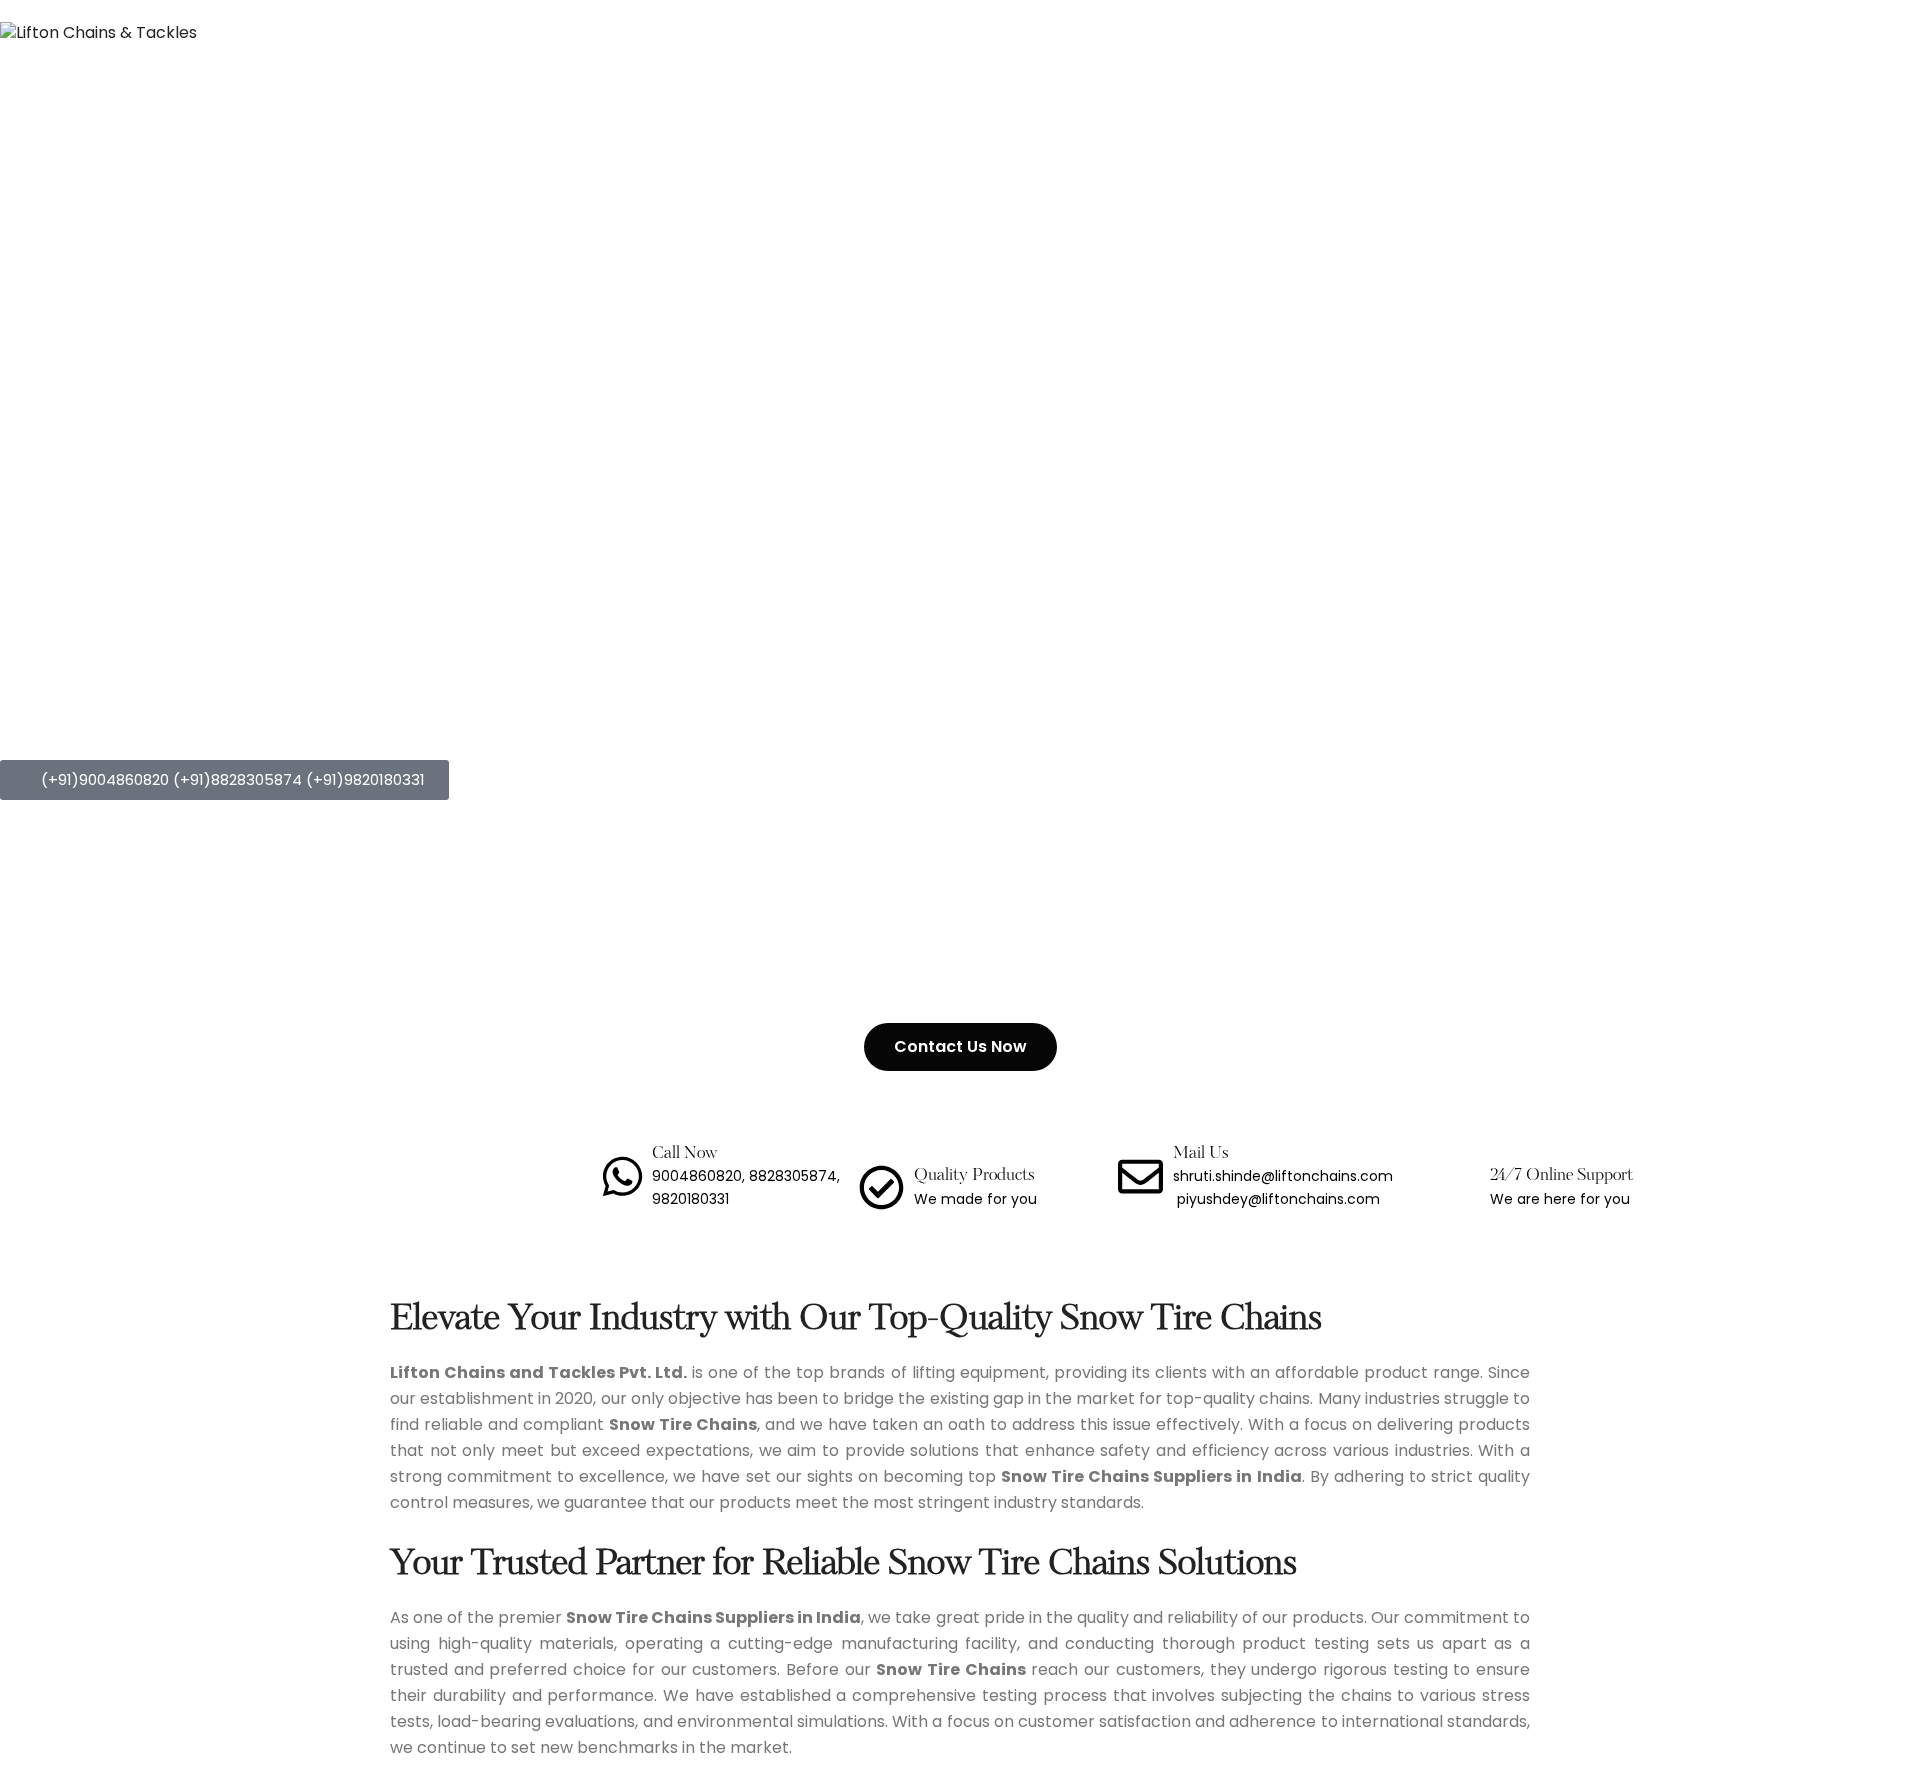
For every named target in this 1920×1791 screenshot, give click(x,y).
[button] (224, 780)
